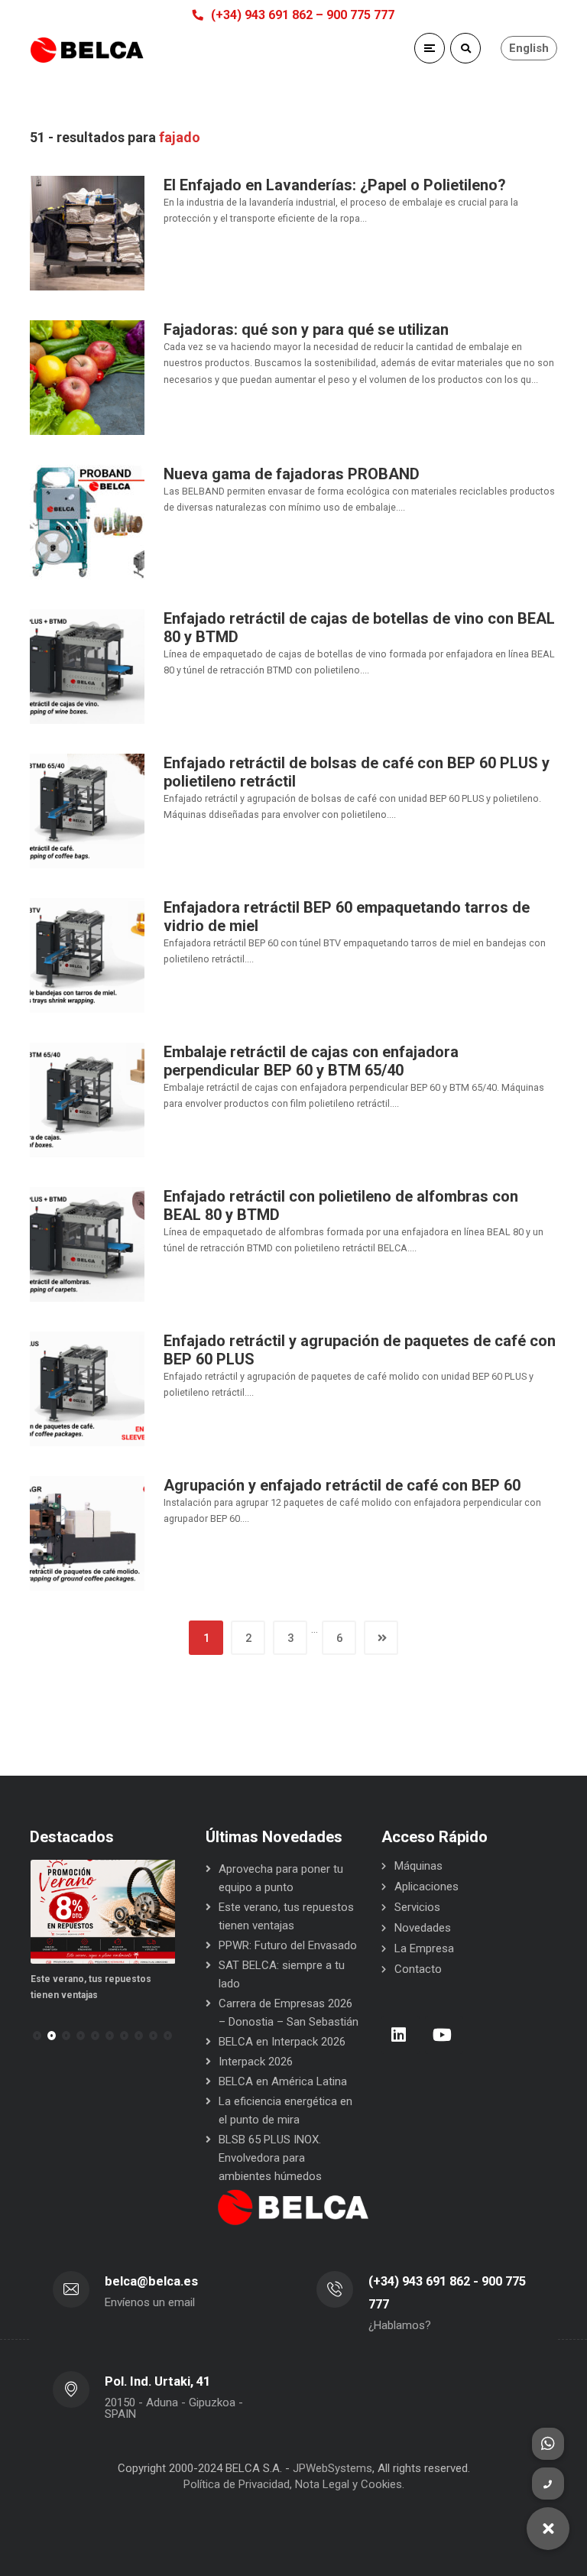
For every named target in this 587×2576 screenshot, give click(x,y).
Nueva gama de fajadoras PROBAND (292, 474)
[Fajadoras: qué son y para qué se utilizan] (87, 377)
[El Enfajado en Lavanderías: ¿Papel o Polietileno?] (87, 232)
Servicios (417, 1907)
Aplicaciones (426, 1887)
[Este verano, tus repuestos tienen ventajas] (103, 1912)
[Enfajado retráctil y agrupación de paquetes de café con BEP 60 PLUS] (87, 1388)
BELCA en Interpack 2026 (282, 2042)
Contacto (418, 1969)
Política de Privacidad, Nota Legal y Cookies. (294, 2484)
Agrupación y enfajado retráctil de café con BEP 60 (342, 1485)
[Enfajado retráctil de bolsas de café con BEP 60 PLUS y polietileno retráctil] (87, 810)
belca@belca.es (151, 2281)
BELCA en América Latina (283, 2081)
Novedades (423, 1928)
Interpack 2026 (256, 2062)
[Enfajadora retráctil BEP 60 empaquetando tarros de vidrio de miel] (87, 955)
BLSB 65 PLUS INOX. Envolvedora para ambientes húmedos (270, 2158)
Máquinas (418, 1866)
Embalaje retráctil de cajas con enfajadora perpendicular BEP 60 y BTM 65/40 (311, 1061)
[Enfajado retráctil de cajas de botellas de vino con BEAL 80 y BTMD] (87, 666)
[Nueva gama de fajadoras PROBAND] (87, 521)
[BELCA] (87, 50)
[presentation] (37, 2036)
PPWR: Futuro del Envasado (288, 1945)
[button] (52, 2036)
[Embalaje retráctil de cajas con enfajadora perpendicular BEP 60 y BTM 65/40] (87, 1099)
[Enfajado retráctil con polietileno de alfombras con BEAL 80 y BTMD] (87, 1244)
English (529, 48)
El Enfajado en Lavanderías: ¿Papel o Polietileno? (335, 185)
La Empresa (424, 1948)
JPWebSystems (332, 2468)
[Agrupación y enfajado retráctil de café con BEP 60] (87, 1533)
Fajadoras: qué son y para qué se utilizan (306, 329)
